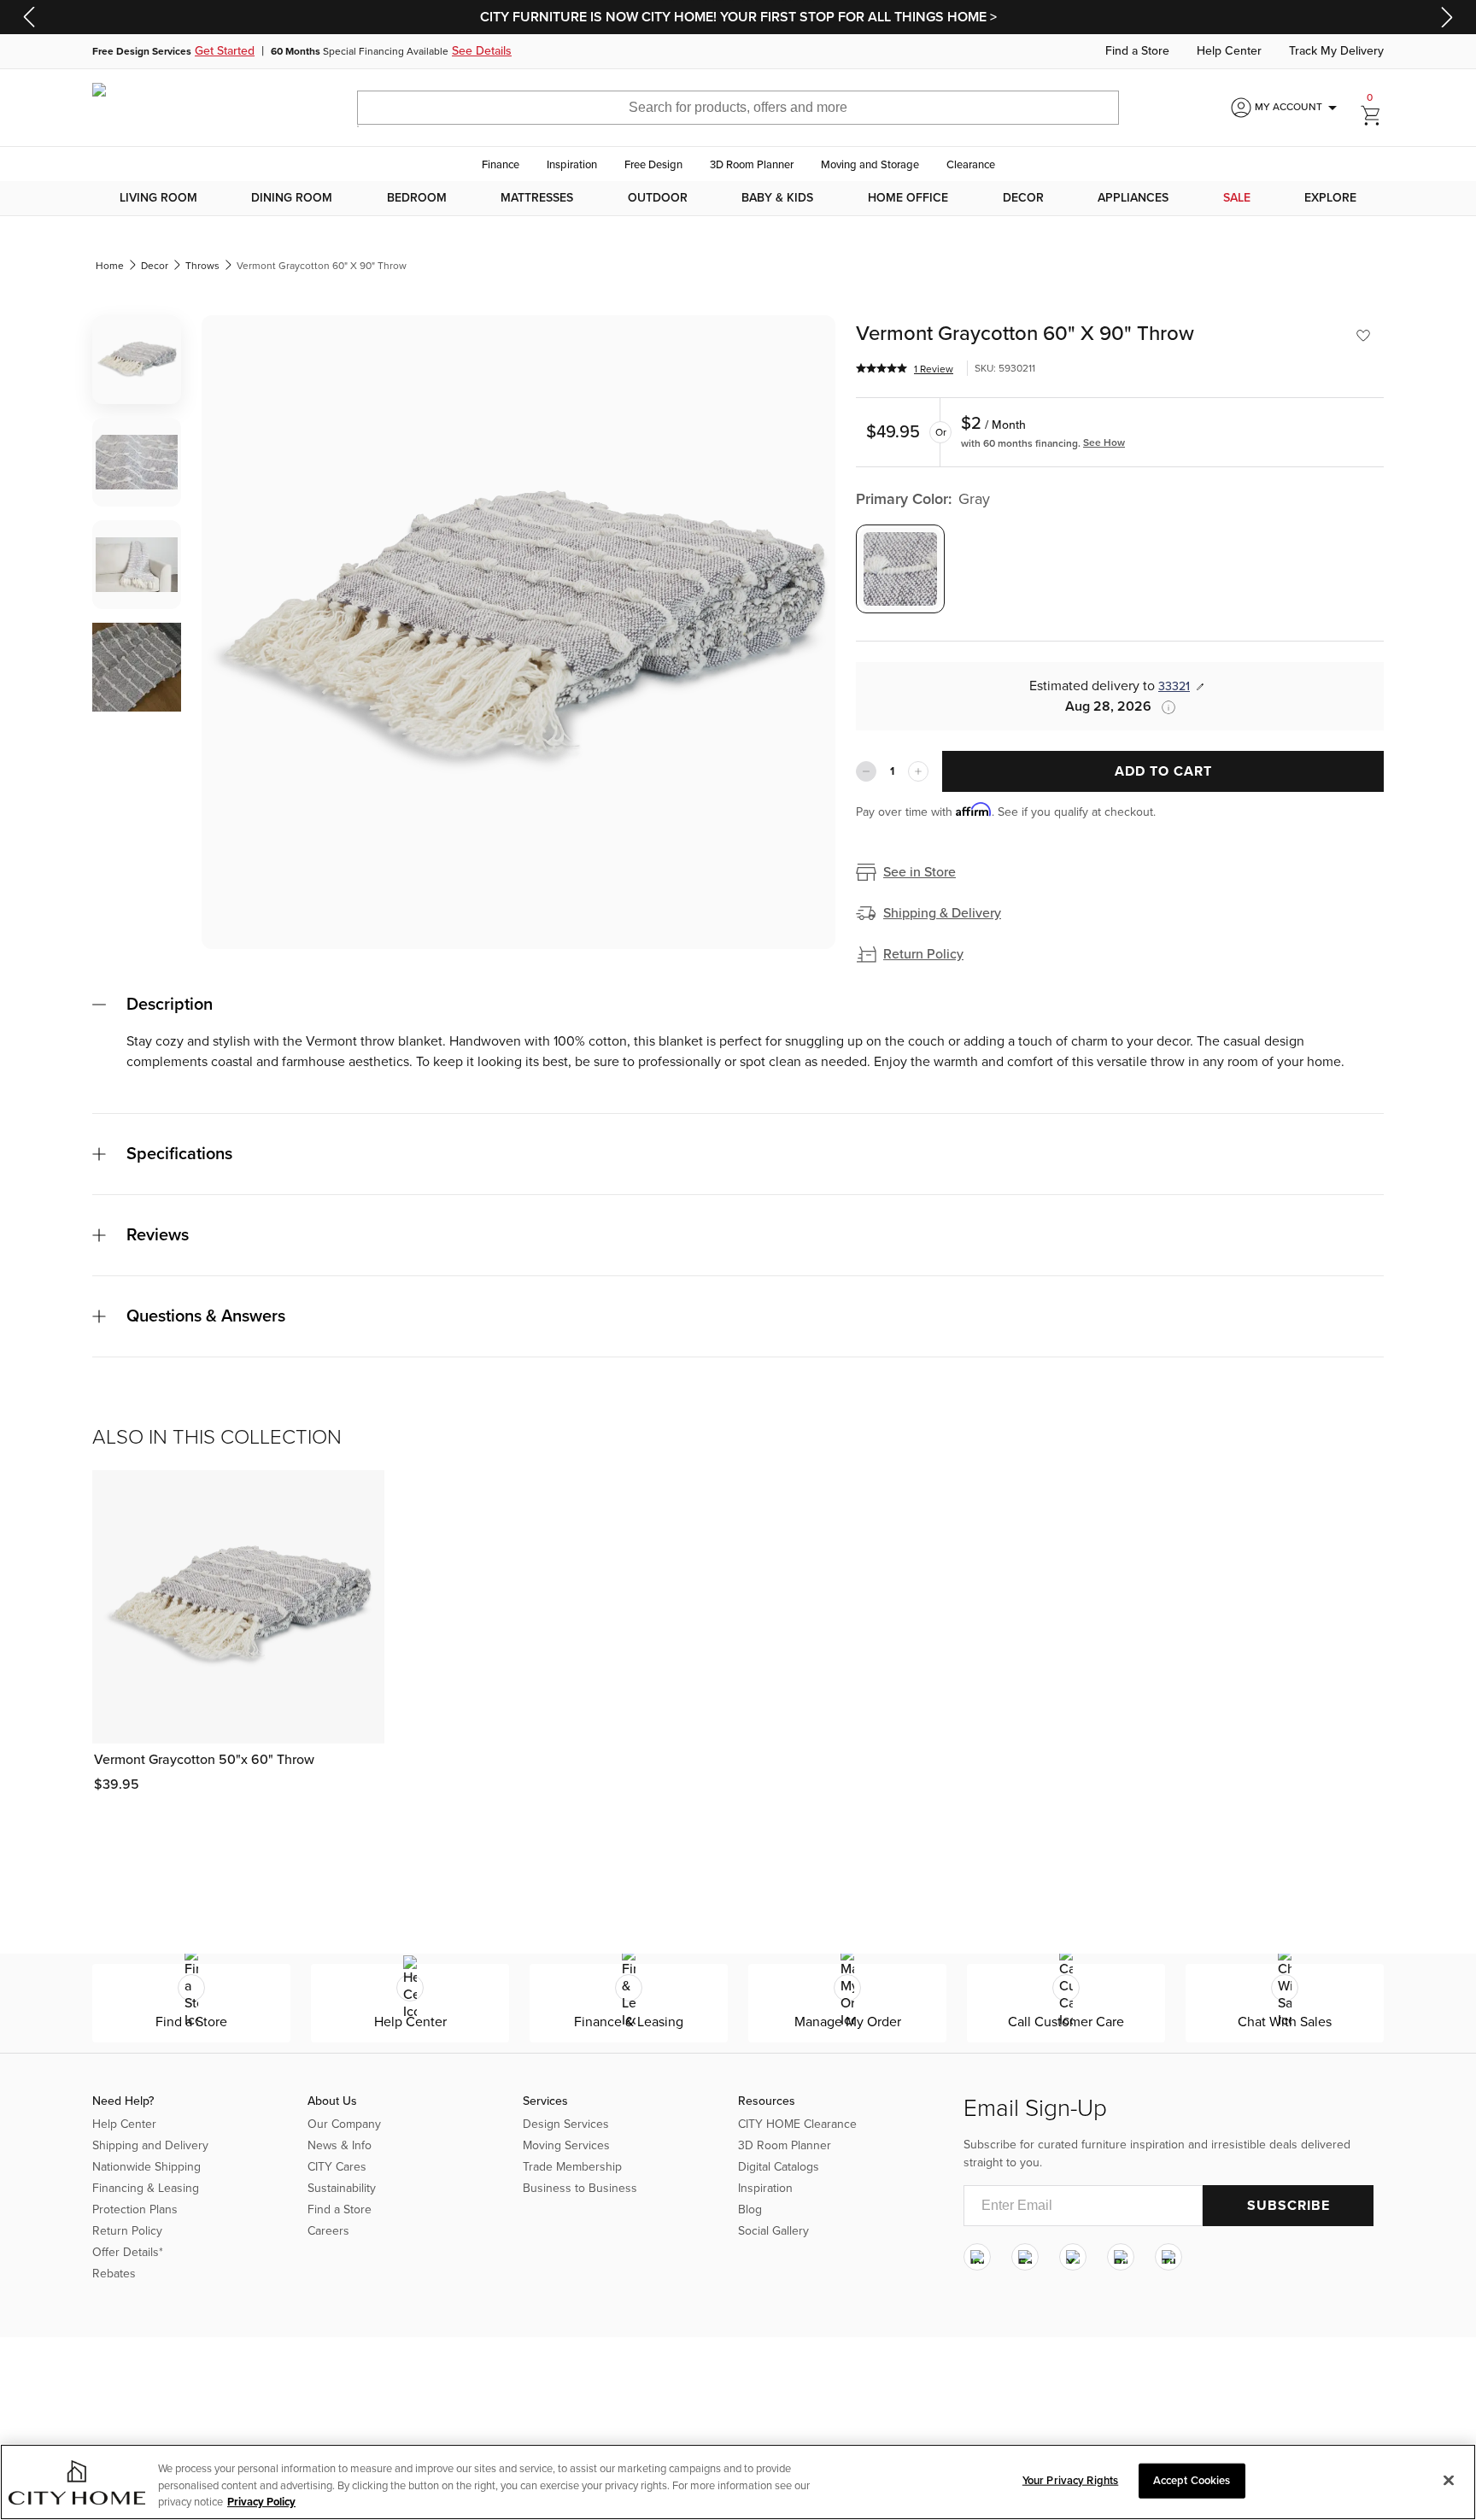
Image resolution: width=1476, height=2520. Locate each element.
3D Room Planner (752, 165)
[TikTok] (1168, 2257)
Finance (501, 165)
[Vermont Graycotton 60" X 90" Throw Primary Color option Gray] (900, 569)
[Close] (1449, 2480)
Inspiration (572, 165)
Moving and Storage (870, 165)
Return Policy (923, 954)
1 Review (934, 369)
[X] (1073, 2257)
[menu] (738, 198)
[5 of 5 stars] (881, 368)
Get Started (225, 51)
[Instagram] (977, 2257)
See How (1104, 442)
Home (110, 266)
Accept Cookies (1192, 2480)
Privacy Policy (261, 2502)
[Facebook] (1025, 2257)
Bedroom (417, 198)
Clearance (971, 165)
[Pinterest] (1121, 2257)
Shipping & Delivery (942, 913)
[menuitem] (158, 198)
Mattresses (537, 198)
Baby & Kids (777, 198)
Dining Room (292, 198)
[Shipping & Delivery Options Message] (1163, 707)
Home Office (908, 198)
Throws (202, 266)
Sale (1237, 198)
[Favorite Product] (1363, 336)
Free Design (653, 165)
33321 (1174, 686)
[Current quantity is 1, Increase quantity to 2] (918, 771)
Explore (1330, 198)
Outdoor (658, 198)
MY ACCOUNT (1299, 108)
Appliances (1133, 198)
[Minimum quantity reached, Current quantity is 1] (866, 771)
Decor (1023, 198)
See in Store (920, 872)
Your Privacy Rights (1070, 2480)
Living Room (158, 198)
